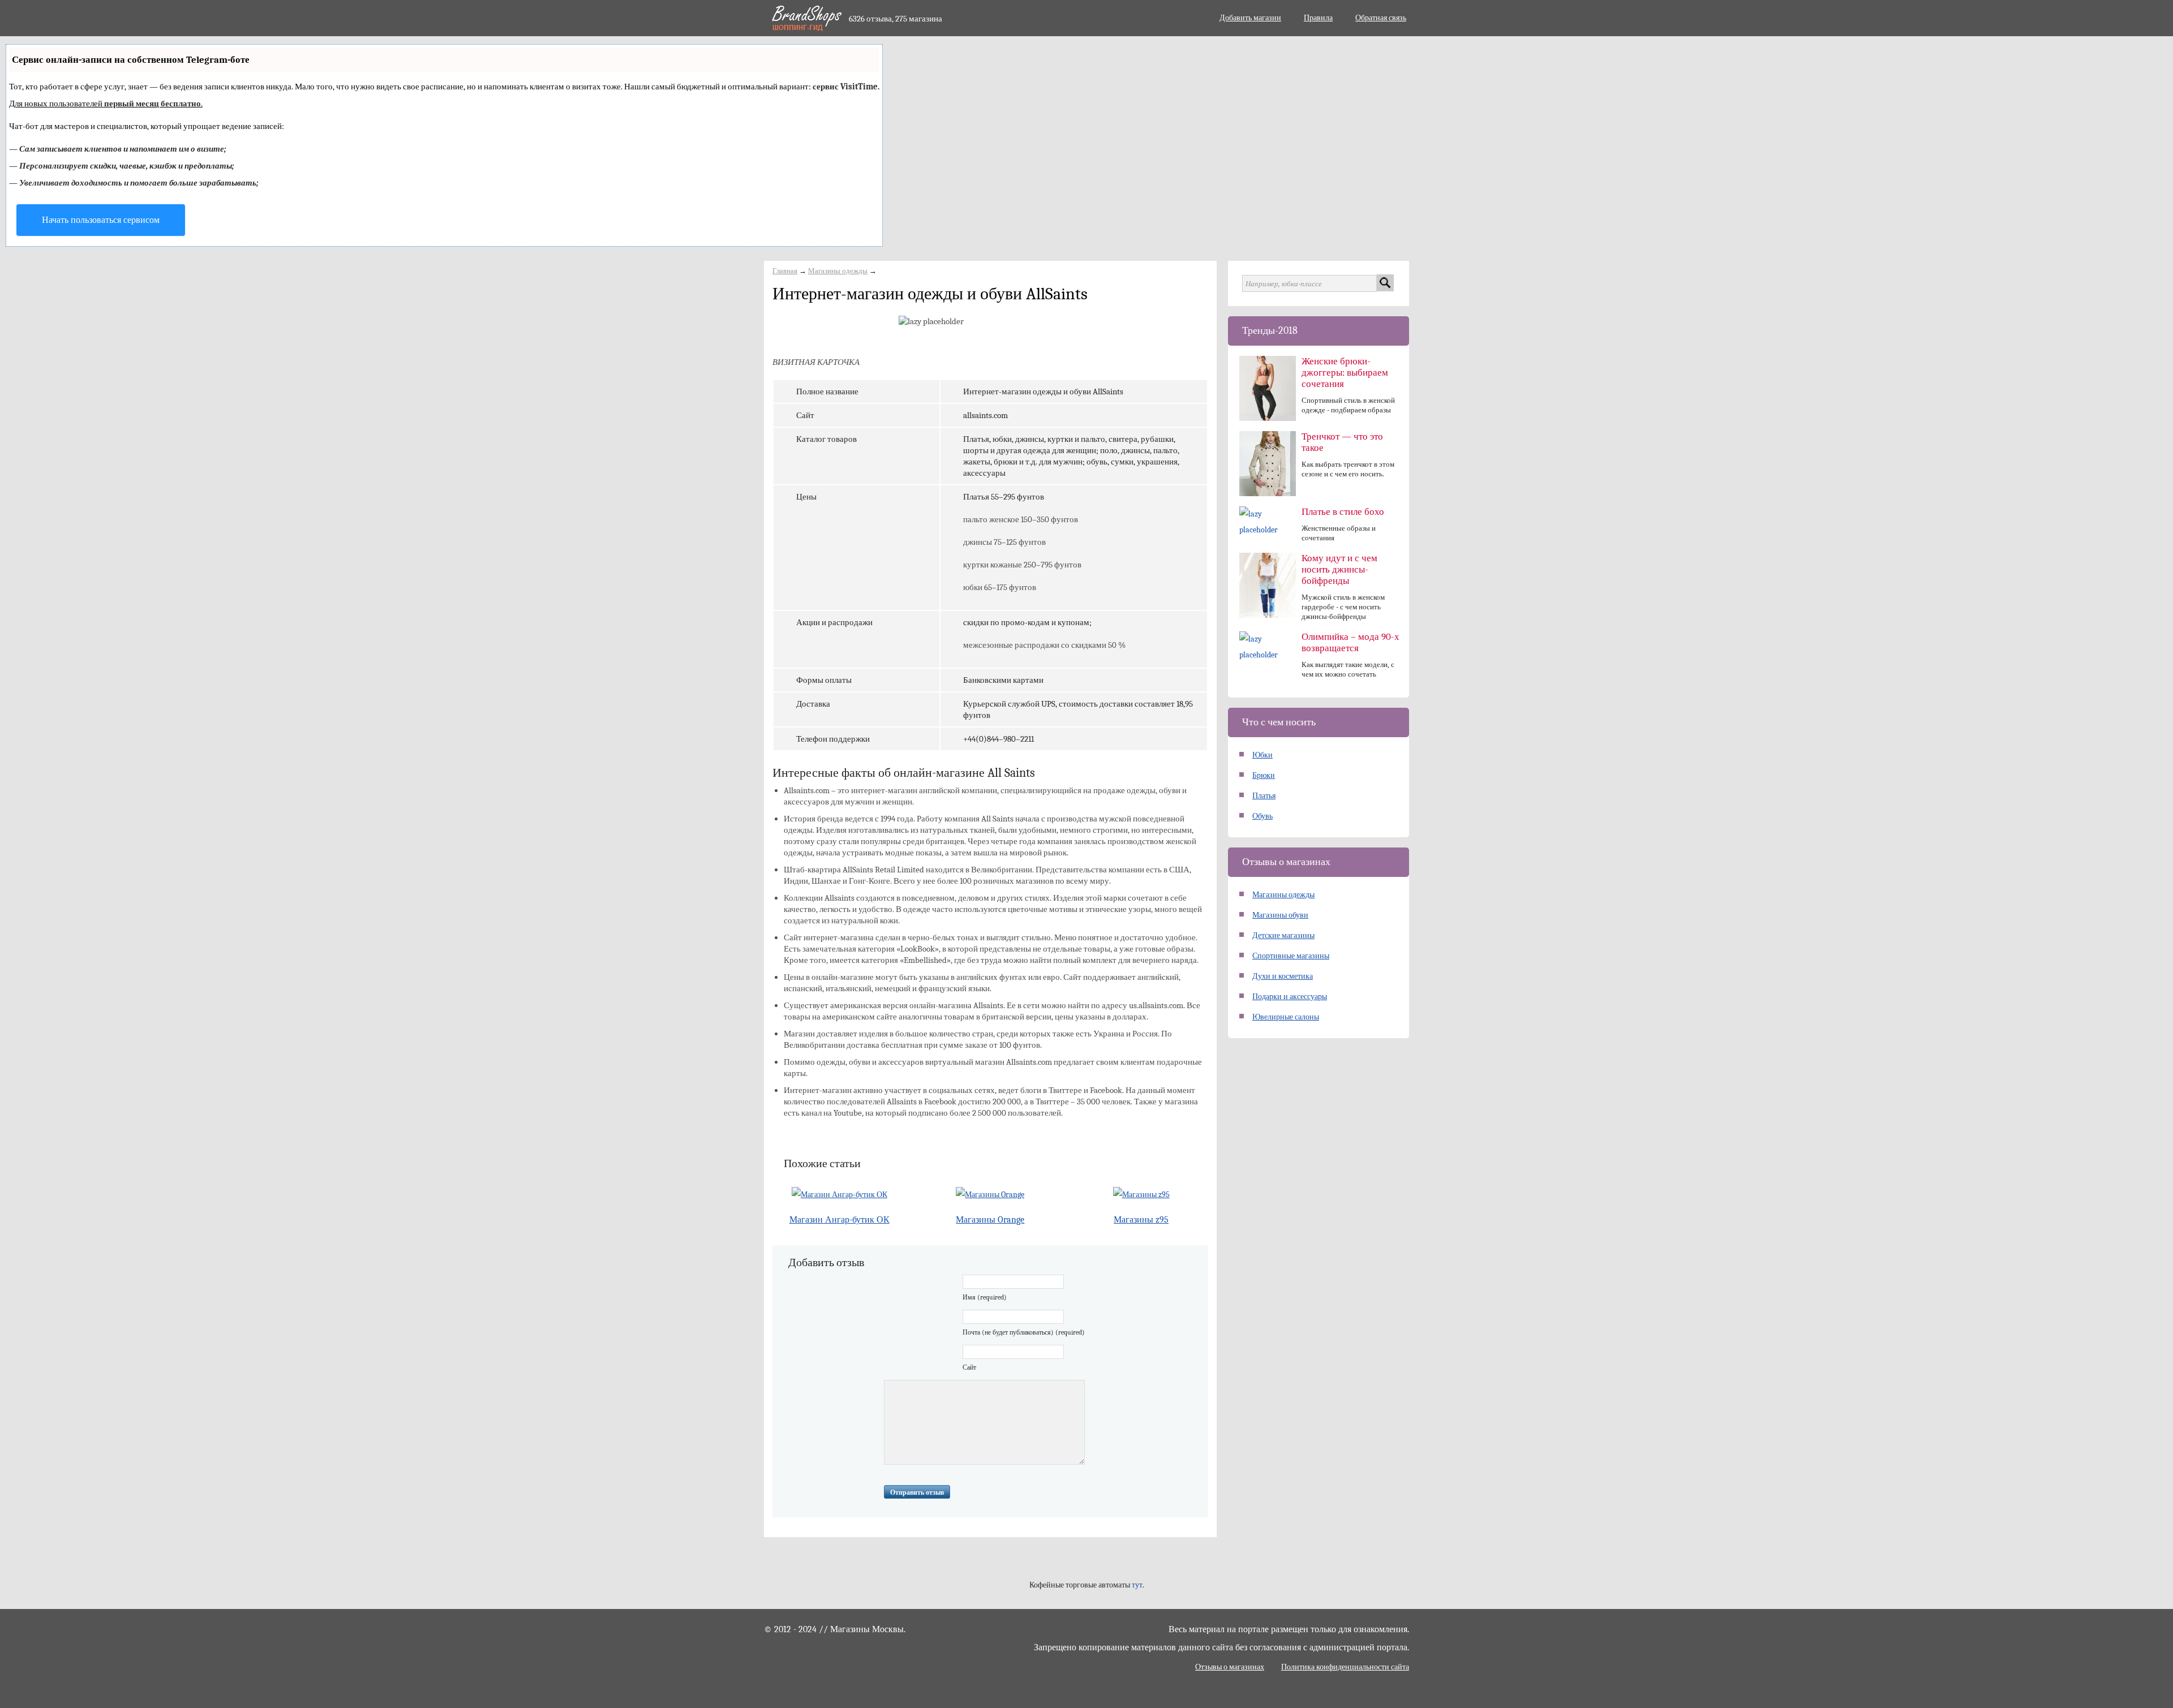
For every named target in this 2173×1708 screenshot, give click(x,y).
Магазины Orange (990, 1220)
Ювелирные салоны (1286, 1017)
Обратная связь (1381, 18)
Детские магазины (1283, 935)
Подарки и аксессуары (1290, 997)
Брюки (1264, 775)
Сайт (969, 1367)
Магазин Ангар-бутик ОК (839, 1220)
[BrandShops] (806, 18)
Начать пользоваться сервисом (101, 220)
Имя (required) (985, 1297)
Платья (1264, 796)
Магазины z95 (1141, 1220)
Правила (1318, 18)
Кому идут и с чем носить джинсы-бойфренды (1339, 569)
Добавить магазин (1250, 18)
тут (1137, 1585)
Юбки (1262, 755)
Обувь (1262, 816)
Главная (785, 271)
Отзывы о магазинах (1230, 1667)
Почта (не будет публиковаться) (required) (1024, 1332)
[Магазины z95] (1141, 1195)
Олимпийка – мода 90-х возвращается (1350, 642)
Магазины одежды (838, 271)
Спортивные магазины (1291, 956)
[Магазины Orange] (991, 1195)
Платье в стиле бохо (1343, 512)
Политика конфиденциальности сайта (1345, 1667)
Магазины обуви (1280, 915)
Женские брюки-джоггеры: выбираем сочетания (1345, 373)
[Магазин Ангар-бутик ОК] (839, 1195)
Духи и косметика (1283, 976)
